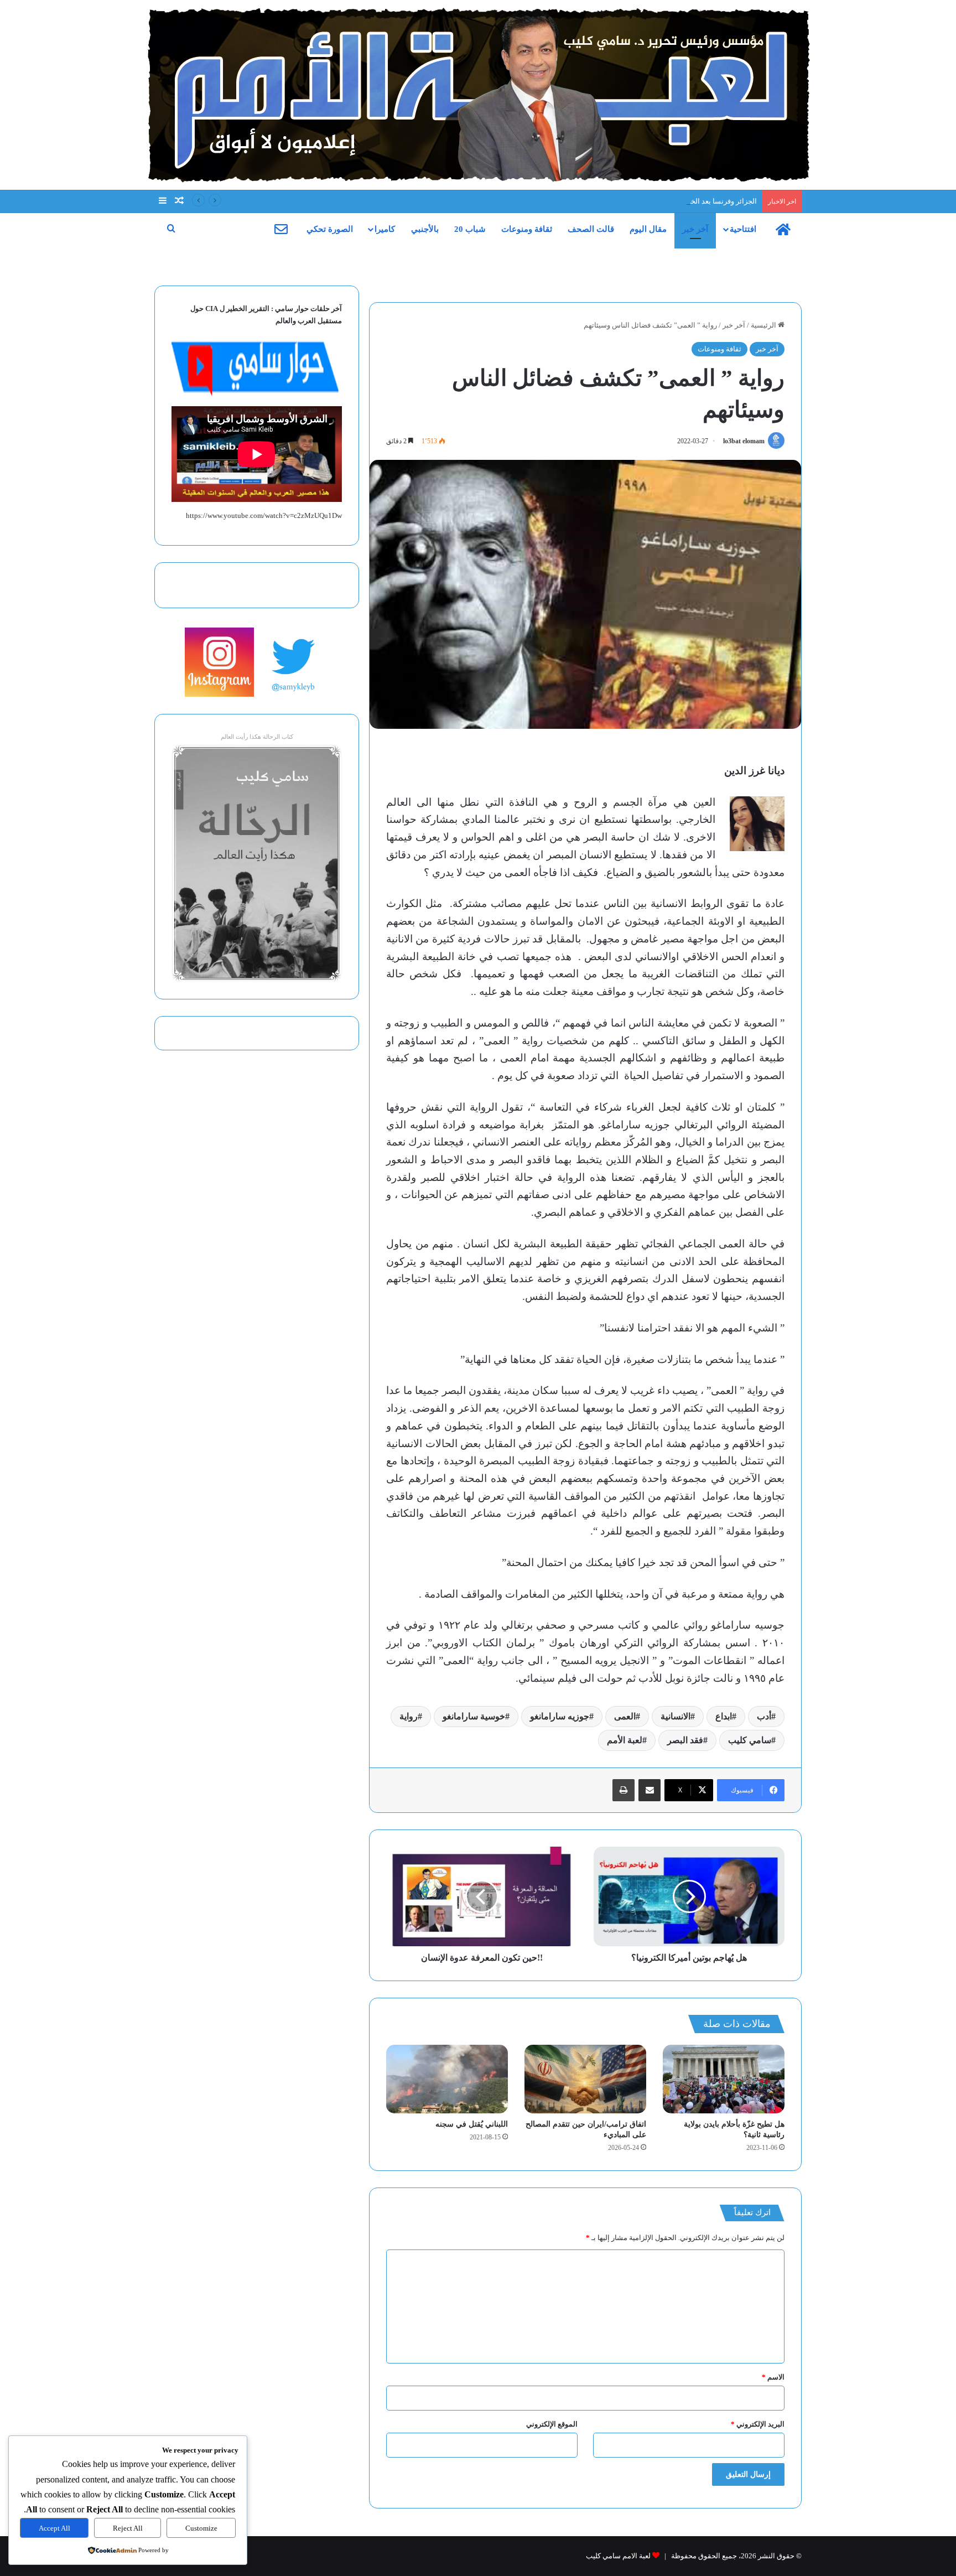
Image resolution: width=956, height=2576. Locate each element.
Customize (201, 2528)
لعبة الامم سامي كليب (618, 2556)
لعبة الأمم (625, 1740)
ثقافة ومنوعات (527, 229)
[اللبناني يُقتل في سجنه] (447, 2079)
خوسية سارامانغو (474, 1716)
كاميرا (385, 229)
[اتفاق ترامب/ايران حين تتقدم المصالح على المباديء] (585, 2079)
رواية (409, 1716)
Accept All (54, 2528)
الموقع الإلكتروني (552, 2424)
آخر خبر (695, 229)
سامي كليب (750, 1740)
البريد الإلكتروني (758, 2424)
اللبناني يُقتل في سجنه (472, 2124)
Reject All (128, 2528)
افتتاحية (743, 229)
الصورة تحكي (330, 229)
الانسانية (676, 1716)
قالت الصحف (591, 229)
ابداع (724, 1716)
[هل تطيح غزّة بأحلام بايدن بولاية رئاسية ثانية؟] (724, 2079)
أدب (764, 1716)
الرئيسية (764, 325)
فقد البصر (685, 1740)
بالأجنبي (425, 229)
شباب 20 (470, 229)
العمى (625, 1716)
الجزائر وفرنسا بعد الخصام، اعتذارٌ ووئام (698, 201)
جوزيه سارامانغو (560, 1716)
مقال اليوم (648, 229)
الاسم (773, 2377)
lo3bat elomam (744, 441)
